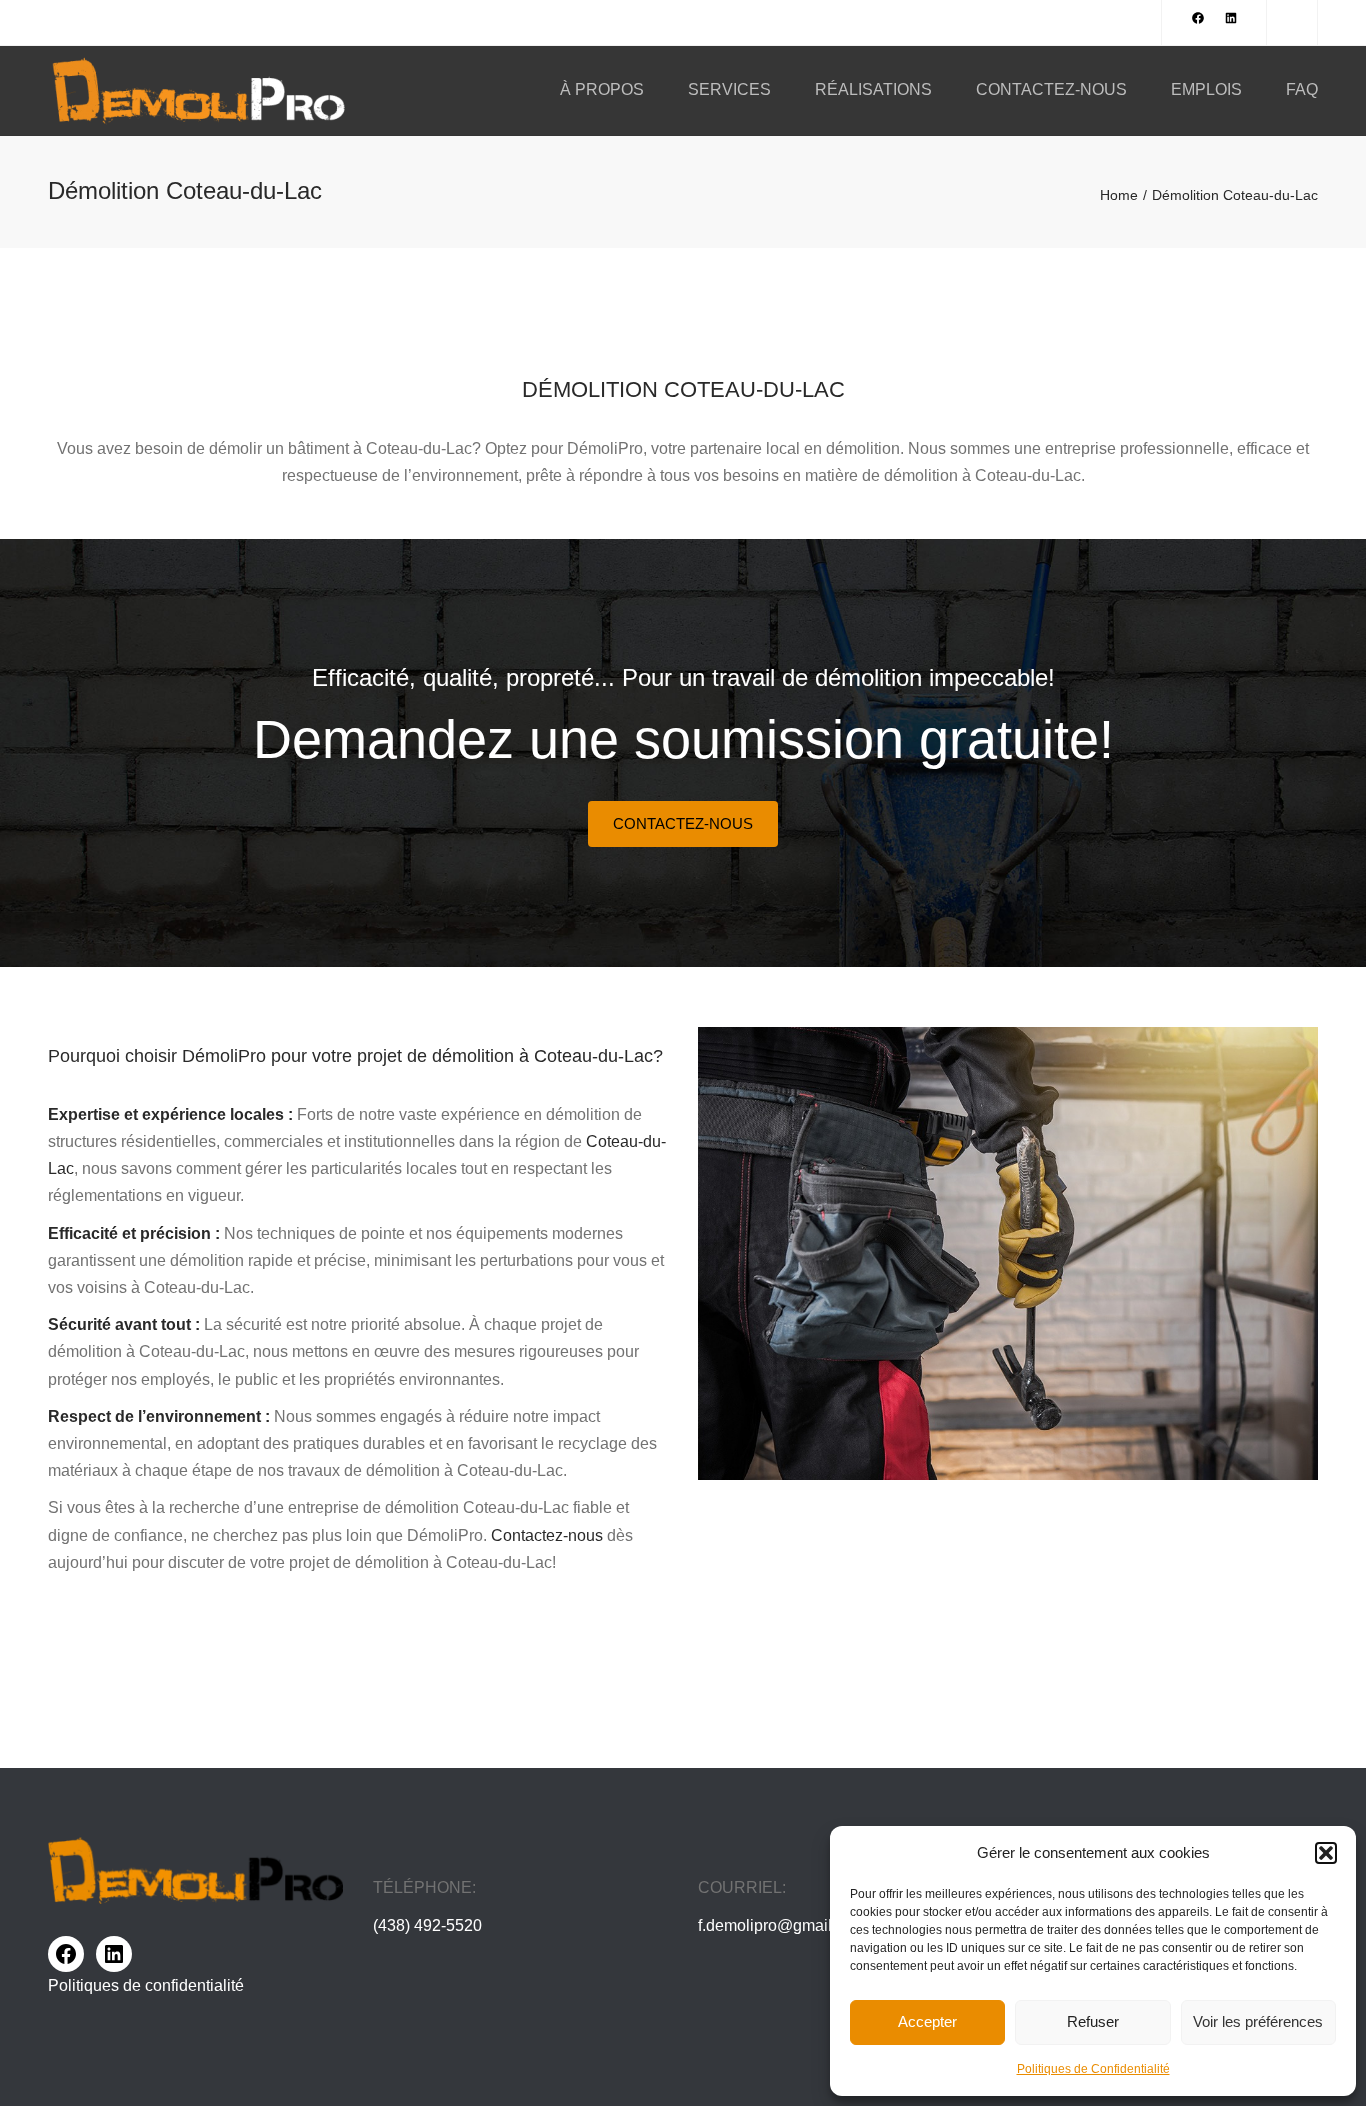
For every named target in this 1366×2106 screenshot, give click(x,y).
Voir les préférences (1258, 2021)
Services (729, 89)
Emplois (1206, 89)
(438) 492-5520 (427, 1925)
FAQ (1302, 89)
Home (1119, 195)
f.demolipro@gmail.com (782, 1925)
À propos (602, 89)
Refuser (1093, 2021)
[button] (1326, 1853)
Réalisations (873, 89)
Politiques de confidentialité (146, 1985)
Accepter (927, 2021)
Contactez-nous (1051, 89)
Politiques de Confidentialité (1093, 2069)
